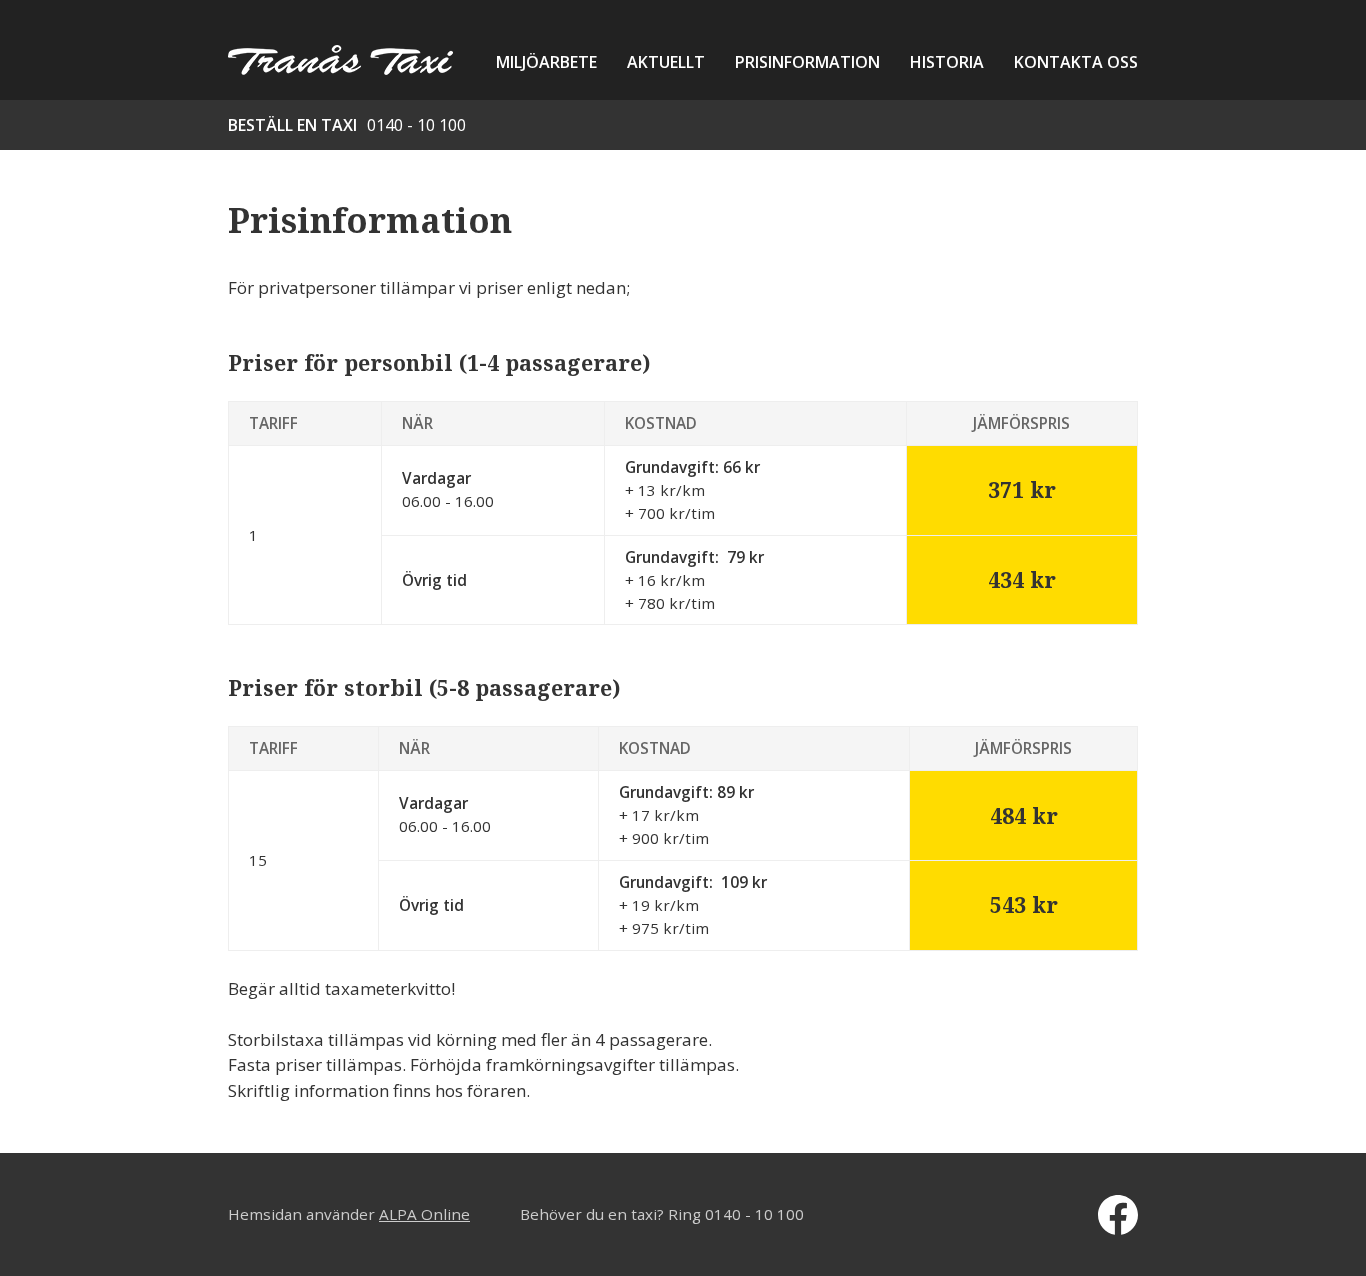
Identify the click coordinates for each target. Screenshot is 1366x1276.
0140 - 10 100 (416, 125)
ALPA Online (424, 1214)
